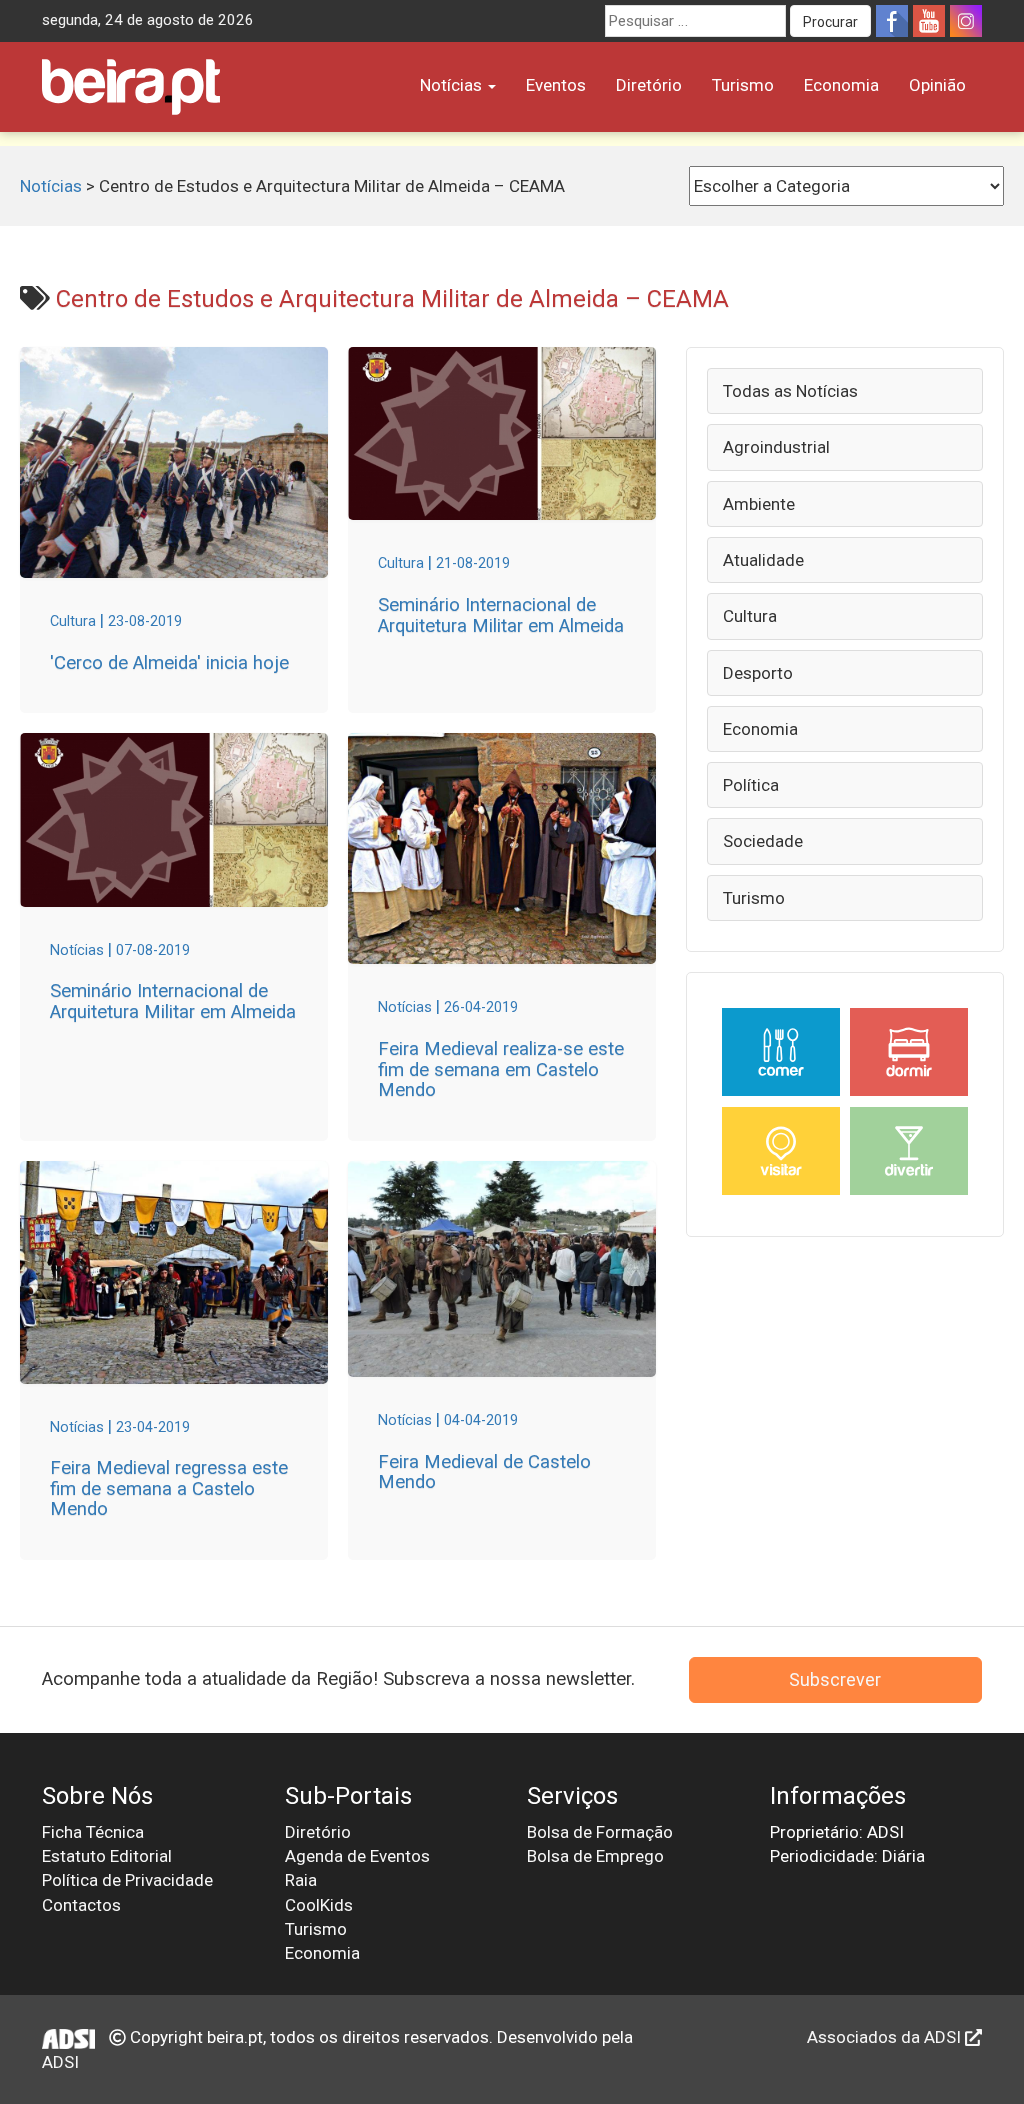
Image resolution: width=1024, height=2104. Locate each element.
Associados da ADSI (886, 2037)
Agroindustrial (776, 447)
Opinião (937, 85)
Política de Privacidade (127, 1880)
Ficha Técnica (93, 1832)
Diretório (649, 85)
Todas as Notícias (790, 391)
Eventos (556, 85)
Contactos (81, 1905)
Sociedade (763, 841)
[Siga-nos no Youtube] (929, 21)
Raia (301, 1880)
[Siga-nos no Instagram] (966, 21)
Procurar (830, 22)
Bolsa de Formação (600, 1832)
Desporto (758, 673)
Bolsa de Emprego (595, 1856)
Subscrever (835, 1679)
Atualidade (763, 560)
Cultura (750, 616)
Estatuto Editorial (107, 1856)
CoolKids (319, 1905)
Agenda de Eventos (357, 1856)
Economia (841, 85)
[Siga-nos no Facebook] (892, 21)
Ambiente (759, 504)
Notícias (453, 85)
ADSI (60, 2062)
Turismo (743, 85)
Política (751, 785)
